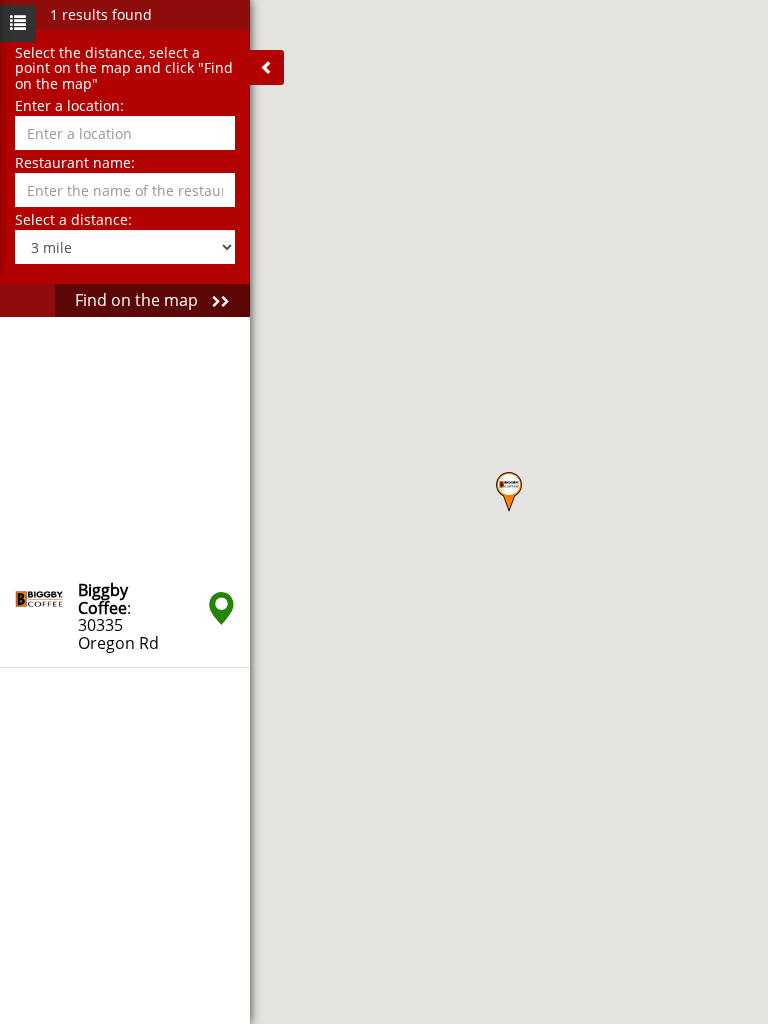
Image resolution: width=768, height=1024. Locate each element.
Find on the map (138, 300)
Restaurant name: (75, 162)
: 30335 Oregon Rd (118, 616)
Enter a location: (69, 105)
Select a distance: (73, 219)
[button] (509, 492)
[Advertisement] (125, 442)
